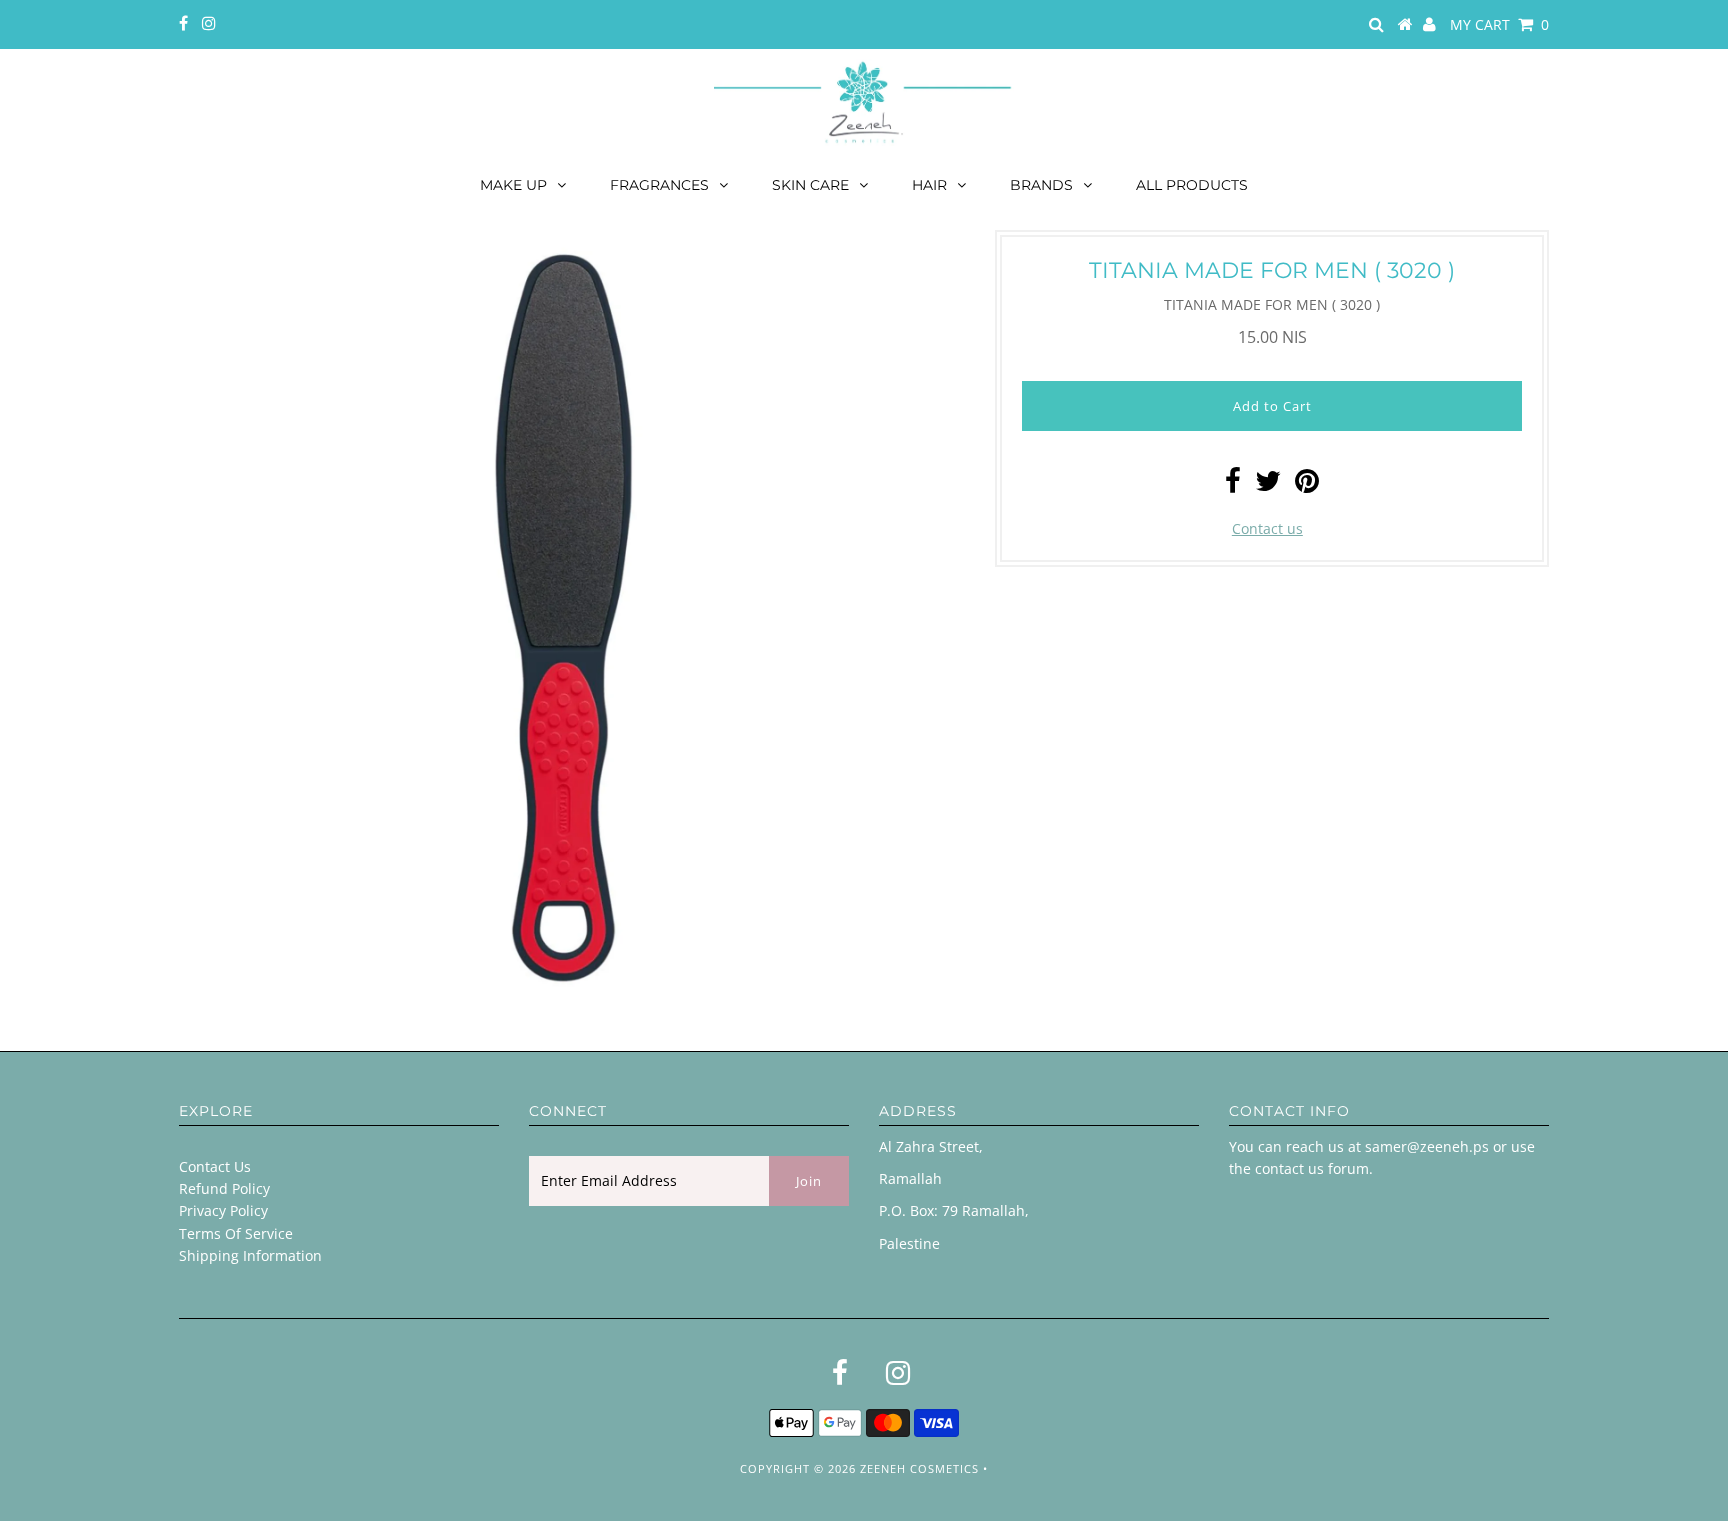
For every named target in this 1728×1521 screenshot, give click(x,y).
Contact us (1267, 528)
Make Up (513, 185)
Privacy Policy (223, 1210)
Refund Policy (224, 1188)
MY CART (1499, 24)
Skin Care (810, 185)
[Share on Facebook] (1233, 485)
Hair (929, 185)
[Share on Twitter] (1268, 485)
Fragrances (659, 185)
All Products (1192, 185)
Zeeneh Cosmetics (919, 1468)
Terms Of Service (236, 1233)
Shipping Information (250, 1255)
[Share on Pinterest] (1307, 485)
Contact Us (215, 1166)
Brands (1041, 185)
